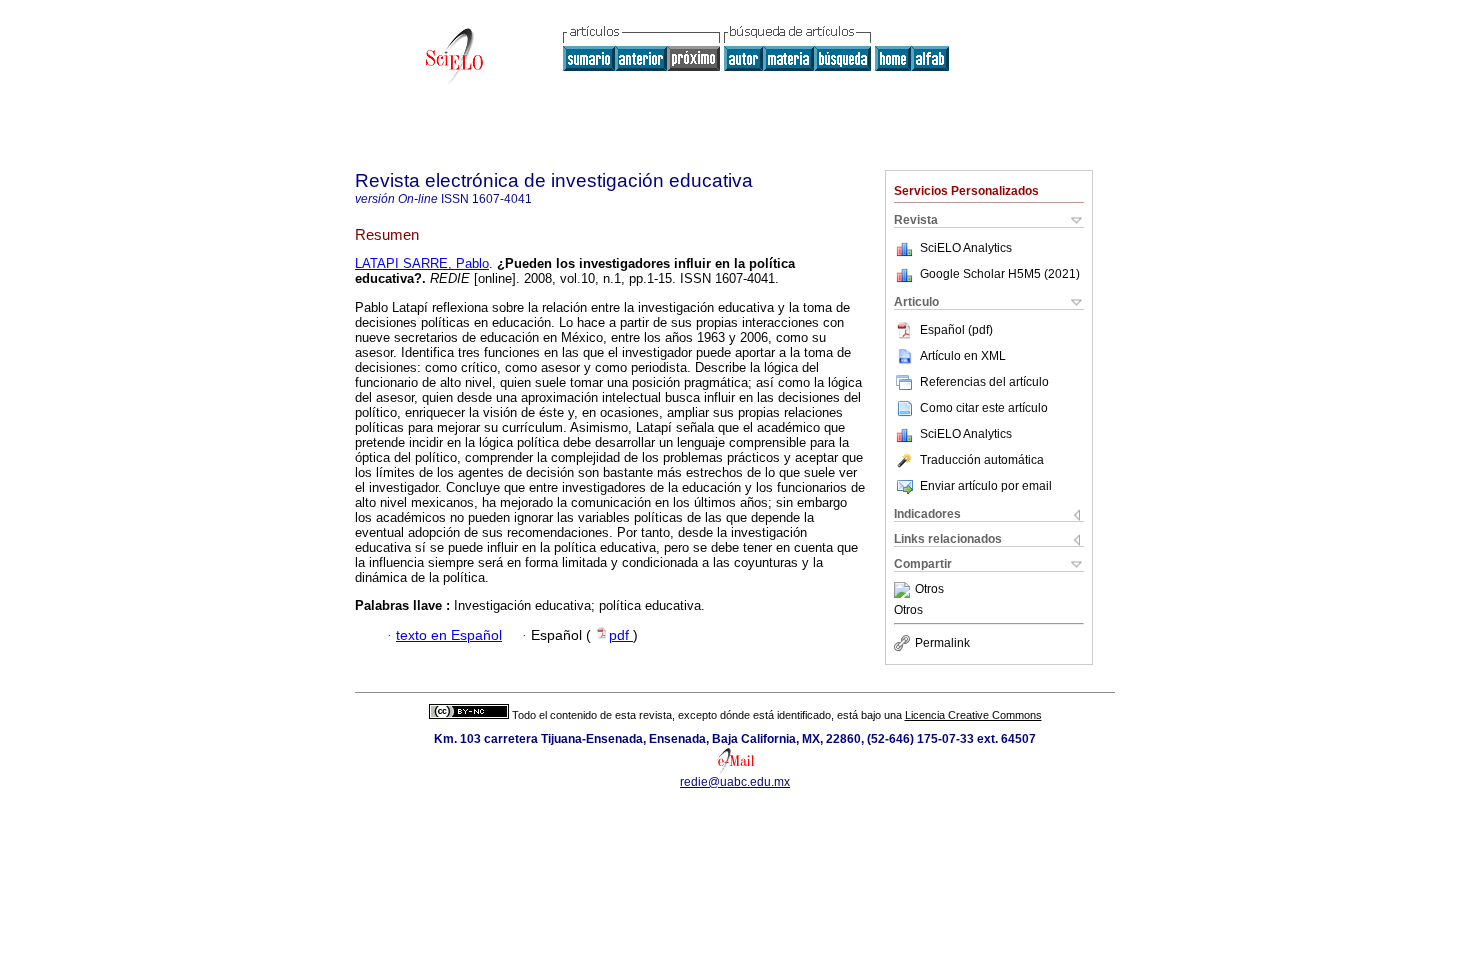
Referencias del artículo (984, 382)
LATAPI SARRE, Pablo (422, 263)
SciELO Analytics (966, 248)
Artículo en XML (963, 356)
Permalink (942, 643)
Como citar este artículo (984, 408)
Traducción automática (982, 460)
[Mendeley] (904, 590)
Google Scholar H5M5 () (1000, 274)
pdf (621, 635)
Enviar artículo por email (986, 486)
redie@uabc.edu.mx (735, 782)
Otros (929, 590)
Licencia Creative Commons (973, 715)
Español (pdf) (956, 330)
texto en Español (449, 635)
